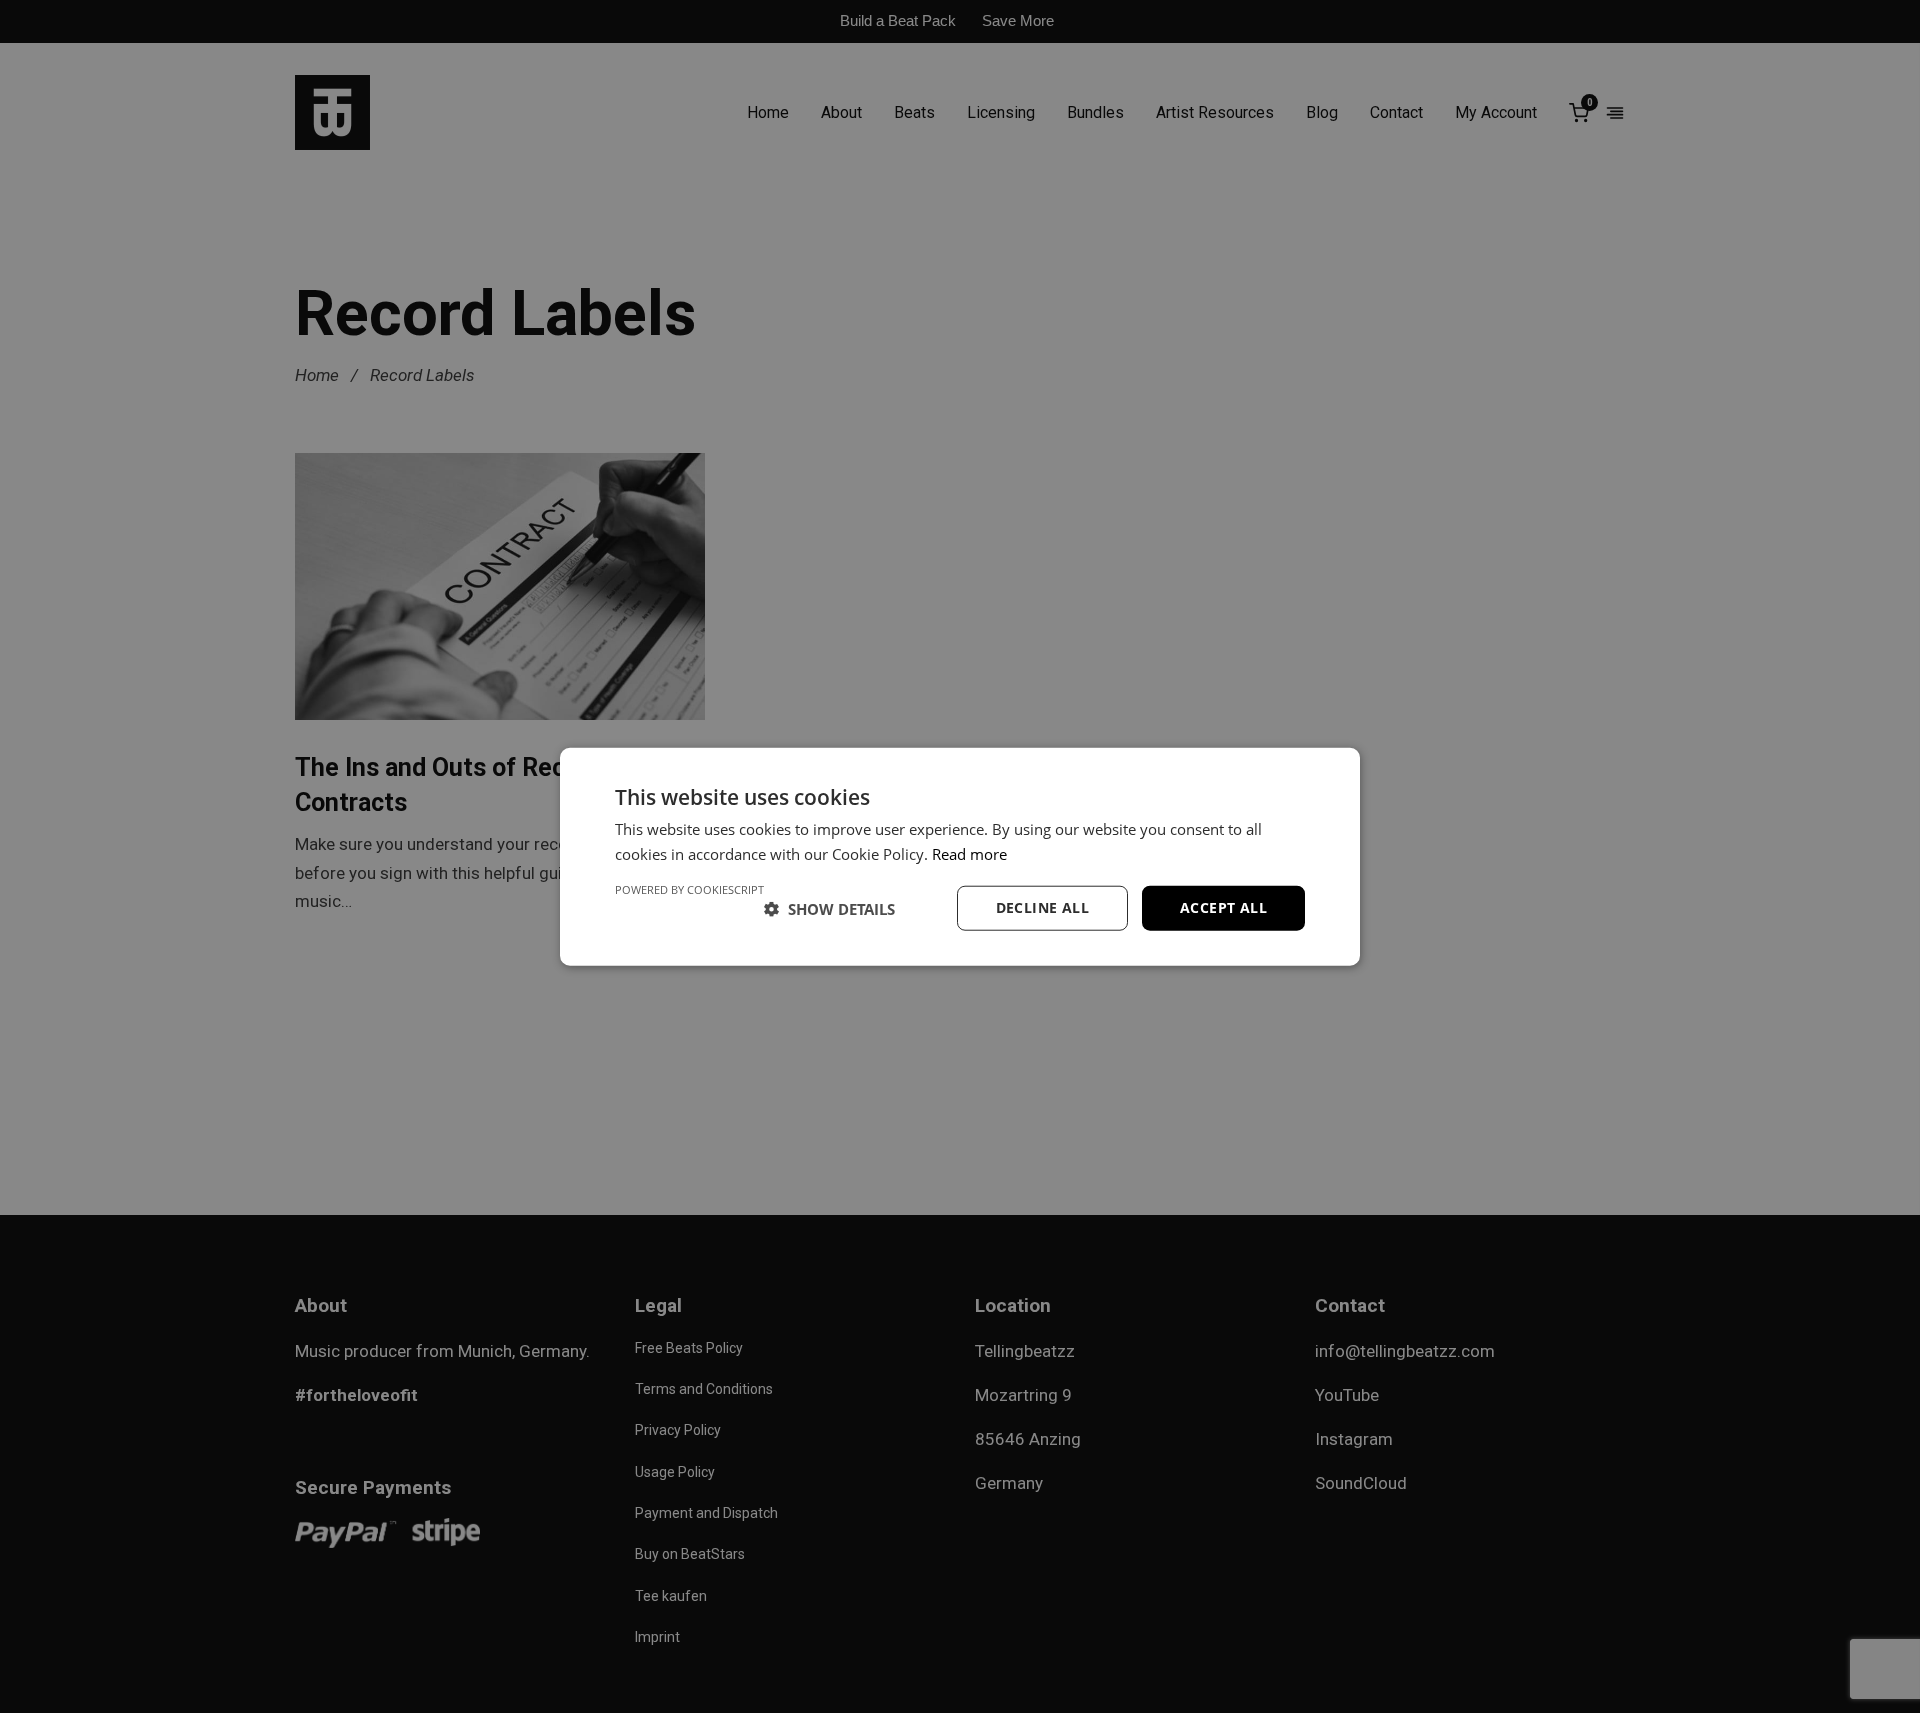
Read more (969, 853)
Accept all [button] (1223, 907)
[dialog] (960, 856)
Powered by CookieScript (689, 889)
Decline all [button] (1042, 907)
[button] (829, 908)
